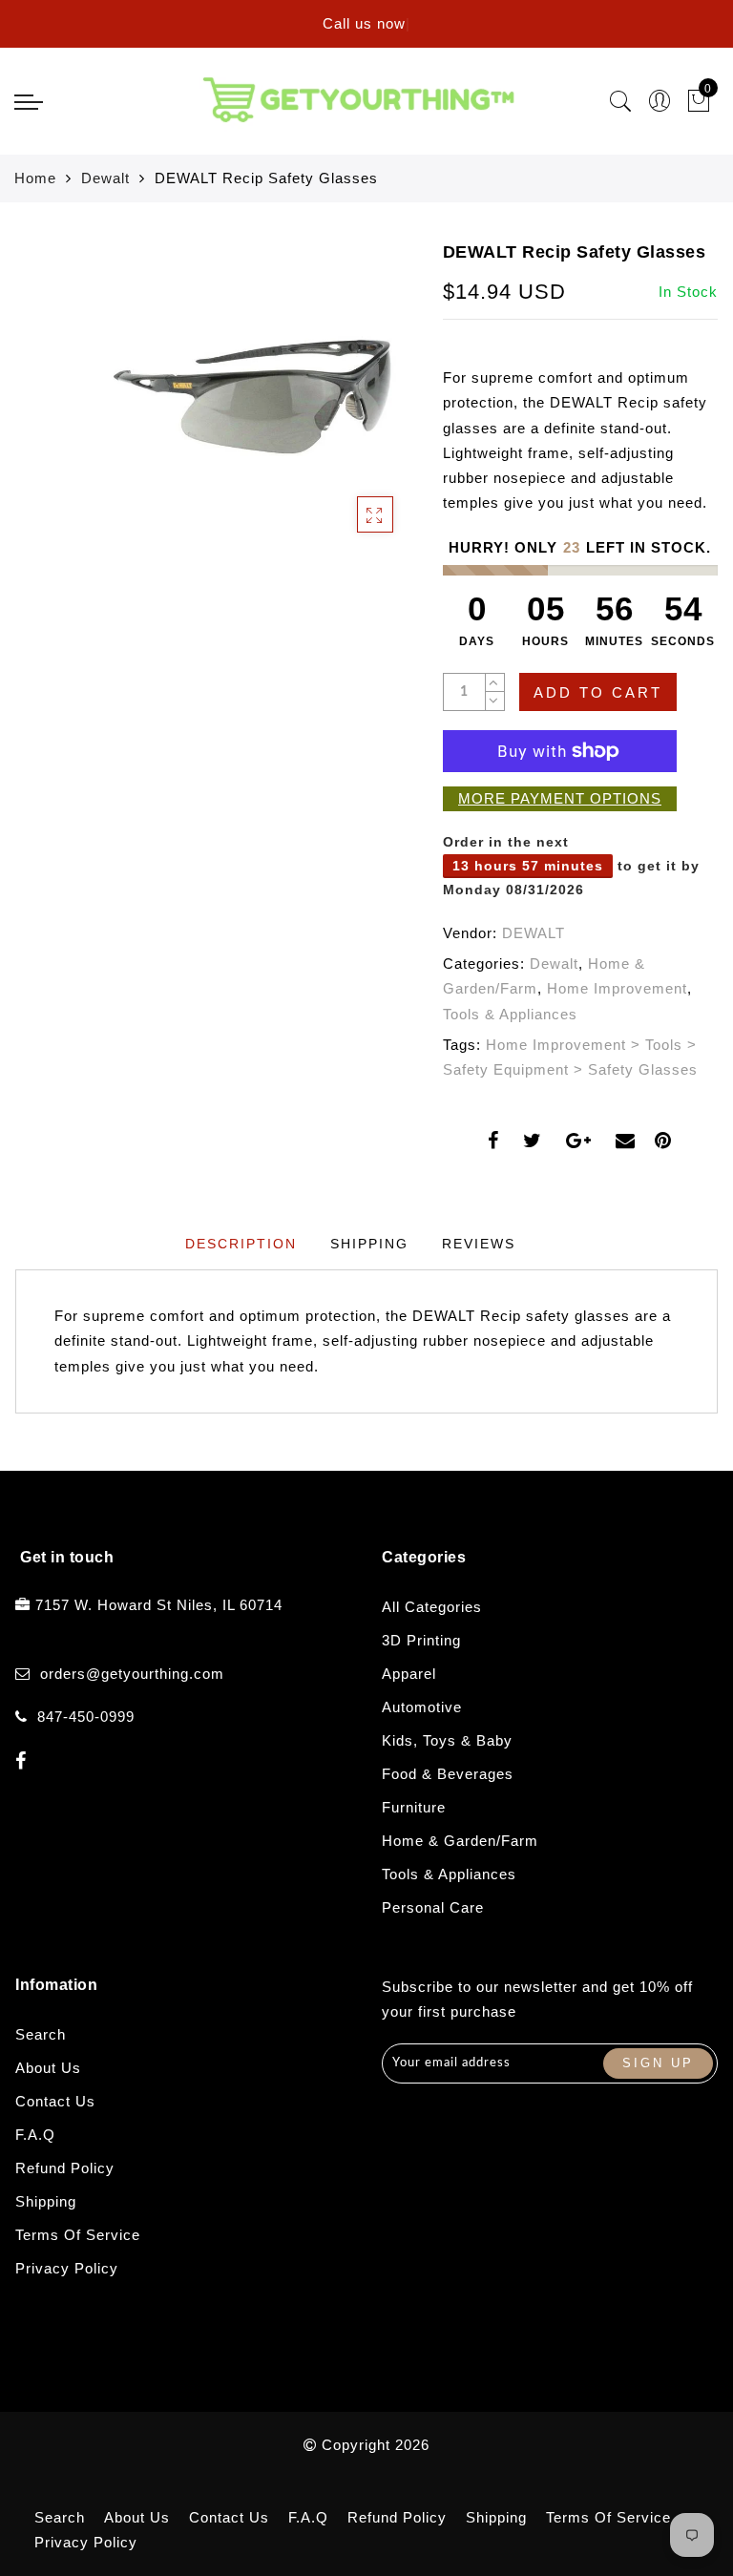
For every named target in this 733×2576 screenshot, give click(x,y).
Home (35, 178)
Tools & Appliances (510, 1014)
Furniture (414, 1807)
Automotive (422, 1707)
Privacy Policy (67, 2268)
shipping (369, 1244)
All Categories (432, 1607)
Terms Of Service (78, 2235)
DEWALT (534, 933)
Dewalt (105, 178)
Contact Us (55, 2101)
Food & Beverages (448, 1774)
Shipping (46, 2201)
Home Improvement (617, 988)
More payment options (560, 798)
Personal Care (433, 1907)
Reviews (479, 1244)
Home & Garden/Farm (460, 1841)
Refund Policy (65, 2168)
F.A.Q (35, 2135)
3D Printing (421, 1640)
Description (241, 1244)
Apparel (409, 1674)
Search (41, 2034)
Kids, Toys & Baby (447, 1740)
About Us (48, 2068)
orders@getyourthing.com (132, 1674)
